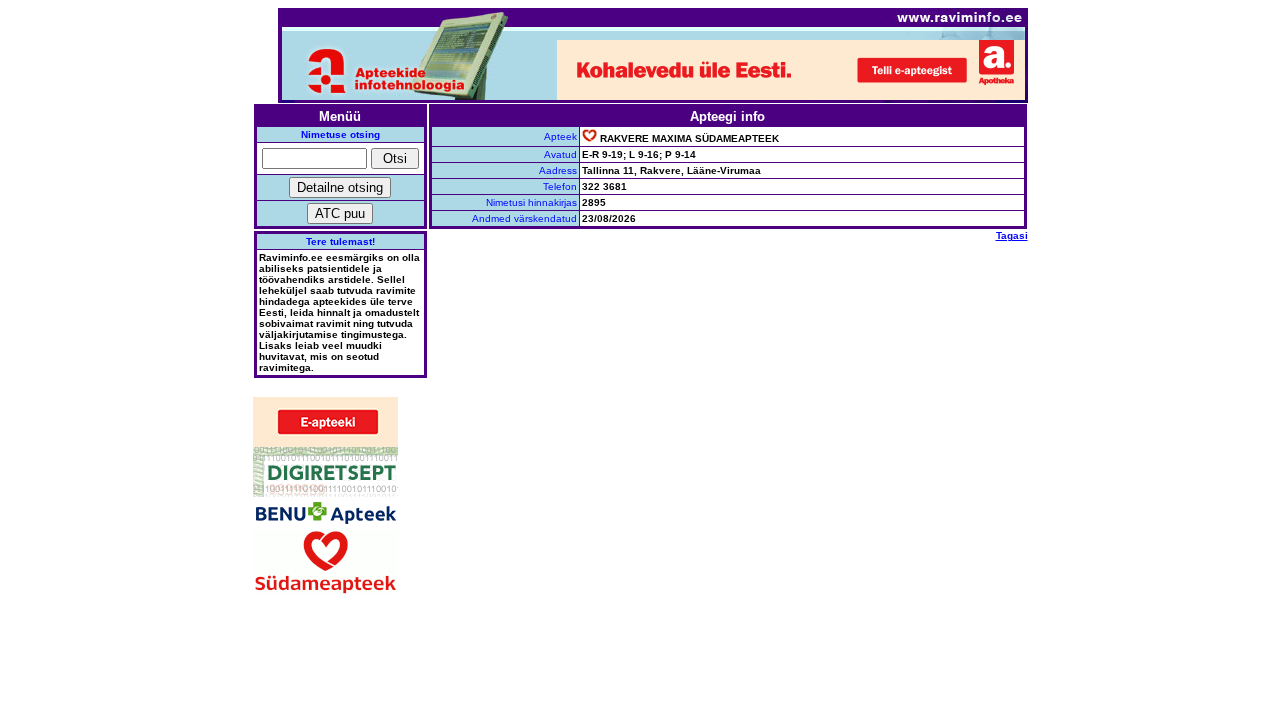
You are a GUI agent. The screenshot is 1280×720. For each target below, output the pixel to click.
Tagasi (1012, 235)
